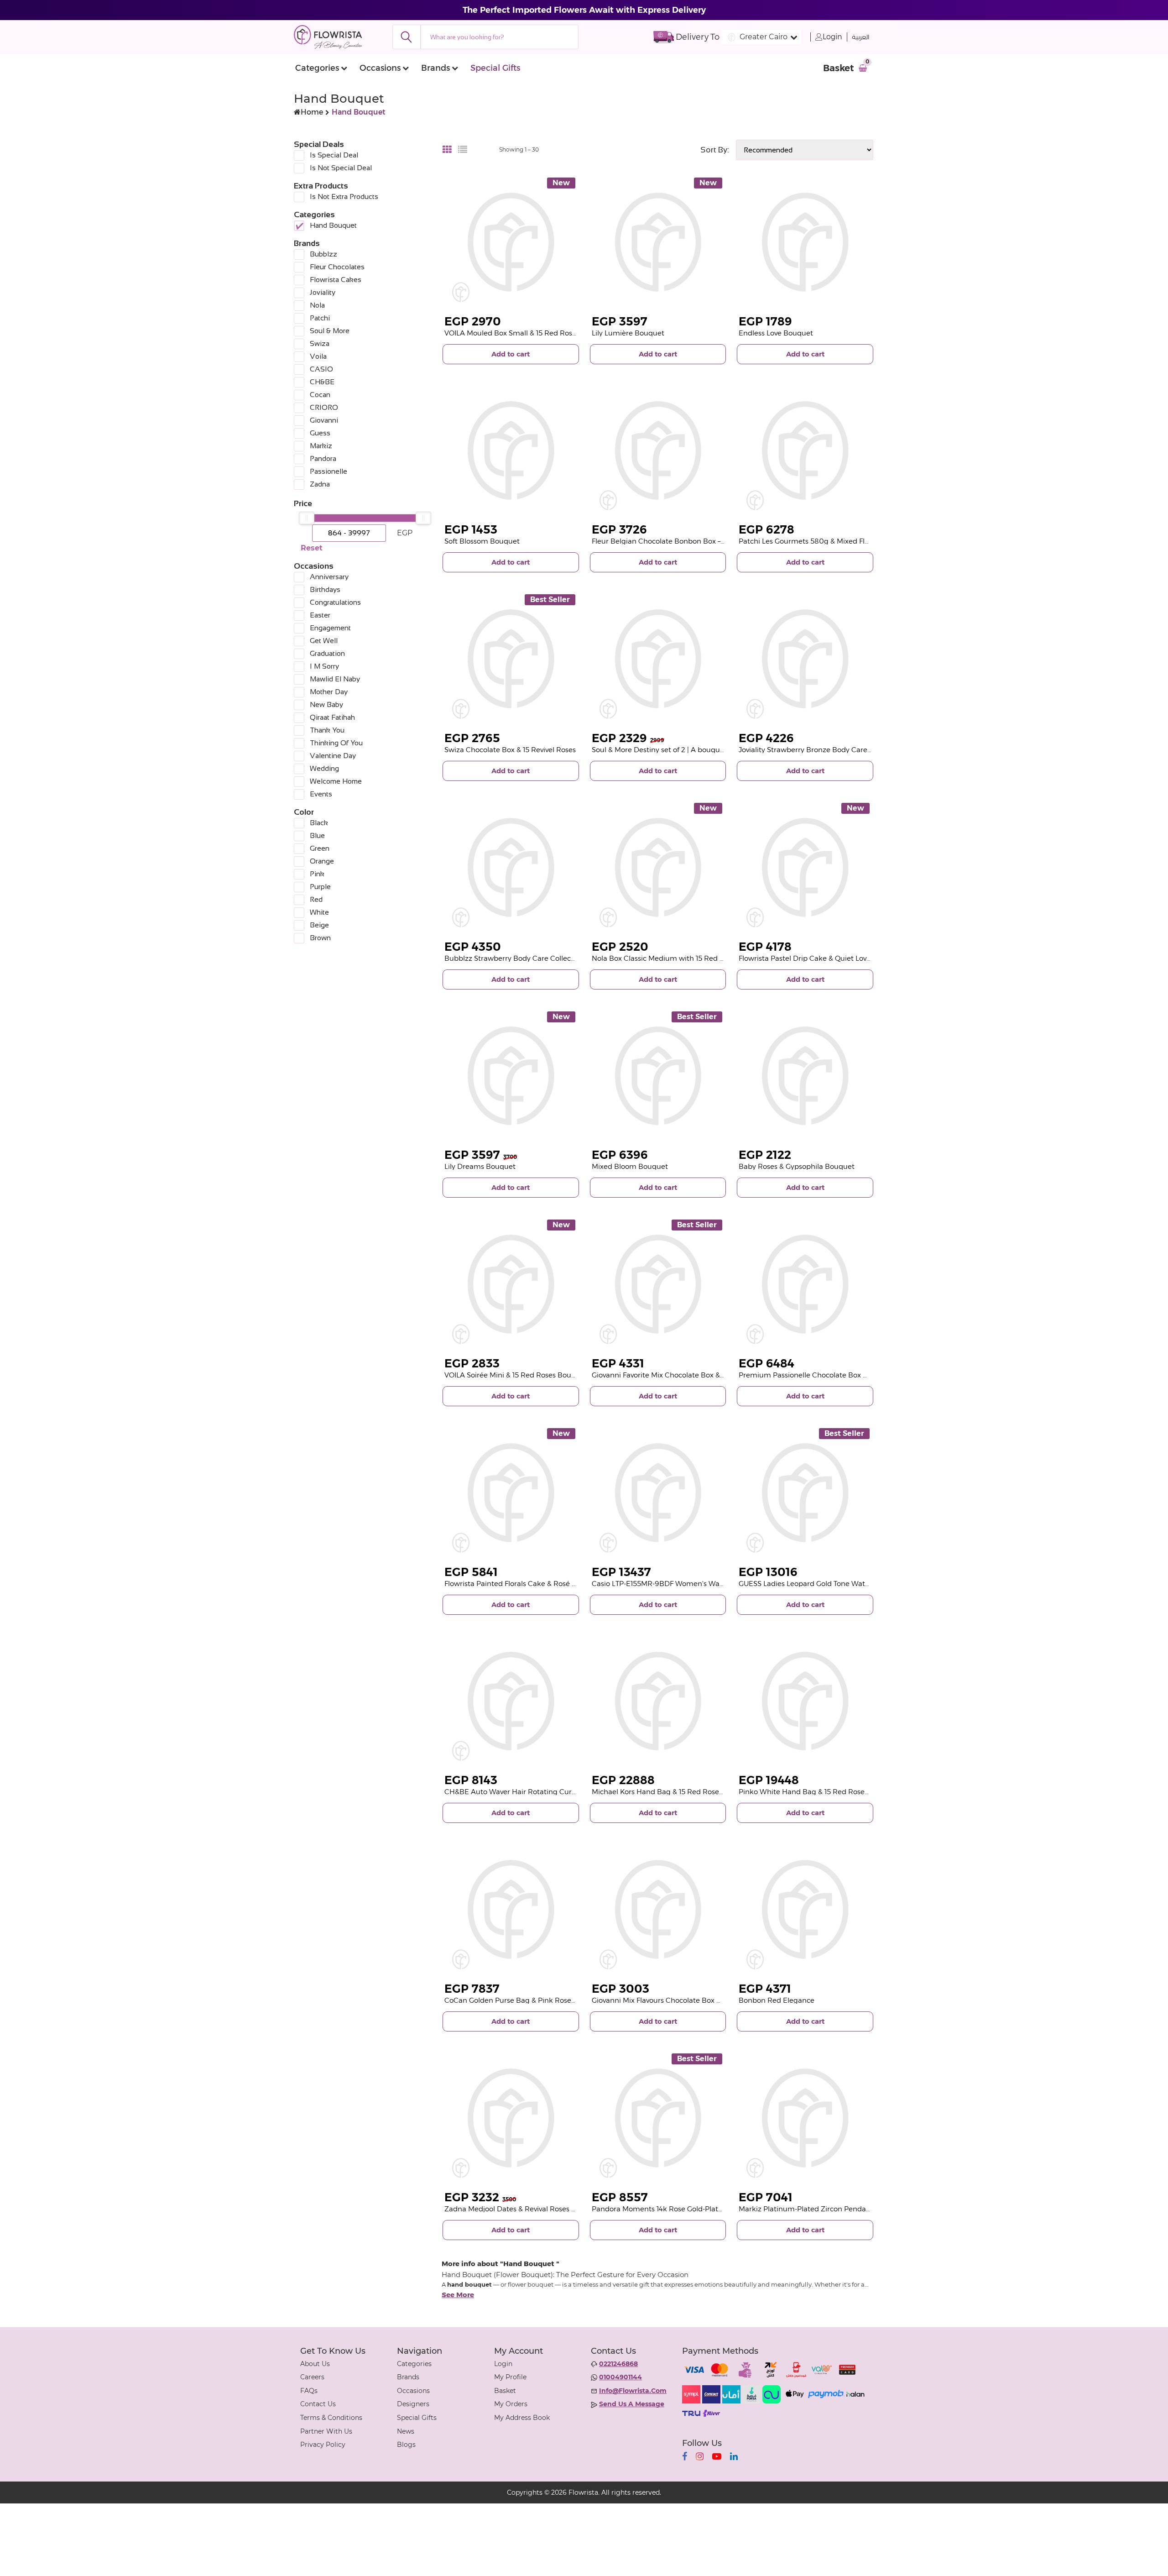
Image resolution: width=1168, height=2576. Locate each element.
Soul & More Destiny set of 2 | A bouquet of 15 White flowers (692, 750)
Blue (317, 835)
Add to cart (511, 354)
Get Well (324, 641)
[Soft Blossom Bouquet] (511, 451)
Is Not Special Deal (341, 168)
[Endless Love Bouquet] (805, 242)
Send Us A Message (632, 2404)
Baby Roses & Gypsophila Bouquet (797, 1166)
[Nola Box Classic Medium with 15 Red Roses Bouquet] (658, 867)
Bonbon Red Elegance (777, 2000)
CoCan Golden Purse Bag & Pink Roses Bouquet (525, 2000)
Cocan (320, 395)
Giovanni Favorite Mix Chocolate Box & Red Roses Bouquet (690, 1375)
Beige (319, 925)
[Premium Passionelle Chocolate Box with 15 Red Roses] (805, 1284)
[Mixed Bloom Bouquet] (658, 1076)
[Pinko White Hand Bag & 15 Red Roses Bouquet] (805, 1701)
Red (316, 899)
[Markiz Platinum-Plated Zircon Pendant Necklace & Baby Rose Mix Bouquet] (805, 2118)
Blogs (406, 2445)
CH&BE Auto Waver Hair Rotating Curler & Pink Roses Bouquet (550, 1792)
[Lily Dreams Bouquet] (511, 1076)
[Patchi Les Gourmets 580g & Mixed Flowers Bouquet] (805, 451)
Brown (320, 938)
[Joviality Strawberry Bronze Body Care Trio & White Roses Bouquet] (805, 659)
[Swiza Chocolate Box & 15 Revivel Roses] (511, 659)
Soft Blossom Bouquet (482, 541)
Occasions (380, 68)
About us (315, 2364)
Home (312, 112)
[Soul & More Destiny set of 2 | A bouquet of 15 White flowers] (658, 659)
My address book (522, 2418)
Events (321, 794)
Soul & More (330, 331)
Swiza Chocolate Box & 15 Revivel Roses (510, 750)
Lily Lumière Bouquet (628, 333)
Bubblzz (323, 254)
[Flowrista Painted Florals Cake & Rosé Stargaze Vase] (511, 1493)
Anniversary (329, 577)
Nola (317, 305)
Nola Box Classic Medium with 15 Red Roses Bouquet (681, 958)
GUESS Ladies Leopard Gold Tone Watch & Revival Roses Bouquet (848, 1584)
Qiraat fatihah (332, 717)
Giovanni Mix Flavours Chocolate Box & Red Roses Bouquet (691, 2000)
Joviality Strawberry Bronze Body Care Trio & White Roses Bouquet (851, 750)
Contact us (318, 2404)
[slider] (307, 518)
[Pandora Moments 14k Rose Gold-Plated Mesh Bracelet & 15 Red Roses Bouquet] (658, 2118)
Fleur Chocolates (337, 267)
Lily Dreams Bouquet (480, 1166)
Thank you (327, 730)
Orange (322, 861)
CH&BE (322, 382)
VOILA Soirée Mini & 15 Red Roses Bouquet (516, 1375)
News (406, 2431)
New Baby (326, 704)
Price (303, 503)
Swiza (320, 343)
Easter (320, 615)
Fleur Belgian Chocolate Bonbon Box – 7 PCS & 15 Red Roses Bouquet (708, 541)
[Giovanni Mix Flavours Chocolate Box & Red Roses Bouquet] (658, 1909)
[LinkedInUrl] (734, 2456)
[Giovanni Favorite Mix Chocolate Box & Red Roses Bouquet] (658, 1284)
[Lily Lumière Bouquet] (658, 242)
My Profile (510, 2377)
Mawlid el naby (335, 679)
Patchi (320, 318)
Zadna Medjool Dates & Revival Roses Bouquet (523, 2209)
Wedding (324, 768)
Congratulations (335, 602)
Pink (317, 874)
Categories (317, 68)
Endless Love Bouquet (776, 333)
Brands (435, 68)
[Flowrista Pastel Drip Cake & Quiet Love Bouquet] (805, 867)
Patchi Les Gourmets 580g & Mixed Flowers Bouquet (827, 541)
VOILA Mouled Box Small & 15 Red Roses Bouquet (528, 333)
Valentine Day (333, 756)
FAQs (309, 2391)
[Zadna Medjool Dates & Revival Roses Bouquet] (511, 2118)
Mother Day (329, 692)
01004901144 (620, 2377)
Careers (312, 2377)
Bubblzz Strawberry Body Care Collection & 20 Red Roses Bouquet (557, 958)
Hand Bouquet (333, 225)
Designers (413, 2404)
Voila (318, 356)
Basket (505, 2391)
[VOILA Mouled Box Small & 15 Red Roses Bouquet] (511, 242)
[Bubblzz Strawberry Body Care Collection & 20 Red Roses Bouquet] (511, 867)
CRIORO (324, 407)
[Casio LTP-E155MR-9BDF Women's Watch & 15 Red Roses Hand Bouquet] (658, 1493)
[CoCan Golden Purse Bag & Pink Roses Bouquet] (511, 1909)
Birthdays (325, 589)
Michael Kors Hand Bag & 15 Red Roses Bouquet (673, 1792)
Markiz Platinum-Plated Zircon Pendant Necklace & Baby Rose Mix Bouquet (867, 2209)
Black (319, 823)
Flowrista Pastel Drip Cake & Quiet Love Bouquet (820, 958)
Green (320, 848)
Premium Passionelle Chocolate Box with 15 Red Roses (831, 1375)
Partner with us (326, 2431)
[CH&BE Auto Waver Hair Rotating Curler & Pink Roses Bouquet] (511, 1701)
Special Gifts (495, 68)
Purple (320, 887)
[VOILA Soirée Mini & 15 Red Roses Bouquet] (511, 1284)
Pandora (323, 458)
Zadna (320, 484)
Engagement (330, 628)
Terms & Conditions (331, 2418)
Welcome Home (336, 781)
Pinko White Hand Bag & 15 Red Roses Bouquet (819, 1792)
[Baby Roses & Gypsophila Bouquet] (805, 1076)
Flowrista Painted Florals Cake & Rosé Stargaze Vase (532, 1584)
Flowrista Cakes (336, 280)
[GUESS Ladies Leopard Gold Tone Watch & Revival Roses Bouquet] (805, 1493)
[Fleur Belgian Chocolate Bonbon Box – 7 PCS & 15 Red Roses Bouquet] (658, 451)
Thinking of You (336, 743)
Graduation (327, 653)
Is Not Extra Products (344, 196)
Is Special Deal (334, 155)
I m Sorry (324, 666)
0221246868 (618, 2364)
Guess (320, 433)
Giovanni (324, 420)
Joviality (323, 292)
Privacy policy (323, 2445)
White (319, 912)
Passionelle (328, 471)
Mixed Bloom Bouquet (630, 1166)
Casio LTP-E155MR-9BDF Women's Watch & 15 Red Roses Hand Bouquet (713, 1584)
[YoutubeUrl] (717, 2456)
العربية (861, 37)
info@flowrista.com (633, 2391)
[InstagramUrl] (700, 2456)
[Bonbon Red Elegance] (805, 1909)
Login (832, 37)
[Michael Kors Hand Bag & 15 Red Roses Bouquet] (658, 1701)
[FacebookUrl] (685, 2456)
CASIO (321, 369)
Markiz (321, 446)
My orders (511, 2404)
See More (458, 2295)
